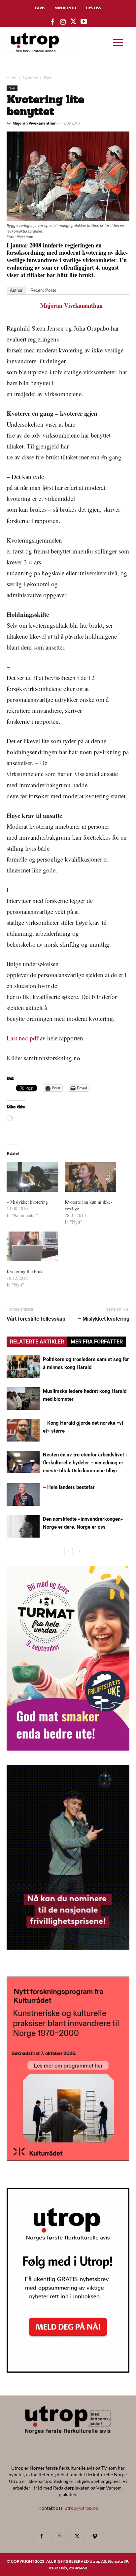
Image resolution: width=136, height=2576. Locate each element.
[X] (77, 2537)
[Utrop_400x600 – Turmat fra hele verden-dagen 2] (68, 1748)
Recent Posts (43, 290)
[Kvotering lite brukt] (32, 1246)
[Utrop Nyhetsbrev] (68, 2371)
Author (16, 290)
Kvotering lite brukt (25, 1271)
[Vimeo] (95, 2537)
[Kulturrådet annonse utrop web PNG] (68, 2159)
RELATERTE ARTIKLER (37, 1342)
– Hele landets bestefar (69, 1487)
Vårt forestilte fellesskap (36, 1319)
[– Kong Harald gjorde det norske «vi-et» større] (23, 1430)
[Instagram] (59, 2536)
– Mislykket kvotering (27, 1202)
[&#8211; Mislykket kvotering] (32, 1177)
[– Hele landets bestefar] (23, 1495)
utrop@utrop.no (81, 2508)
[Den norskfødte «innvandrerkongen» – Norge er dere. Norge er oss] (23, 1526)
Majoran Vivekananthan (34, 123)
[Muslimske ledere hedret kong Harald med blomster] (23, 1399)
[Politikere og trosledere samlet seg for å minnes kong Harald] (23, 1367)
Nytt (48, 78)
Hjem (12, 78)
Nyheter (30, 78)
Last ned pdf (22, 1038)
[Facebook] (41, 2537)
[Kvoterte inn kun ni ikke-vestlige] (90, 1177)
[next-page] (79, 1551)
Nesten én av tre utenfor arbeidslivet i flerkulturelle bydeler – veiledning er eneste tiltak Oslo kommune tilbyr (85, 1463)
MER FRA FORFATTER (97, 1342)
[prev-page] (68, 1551)
